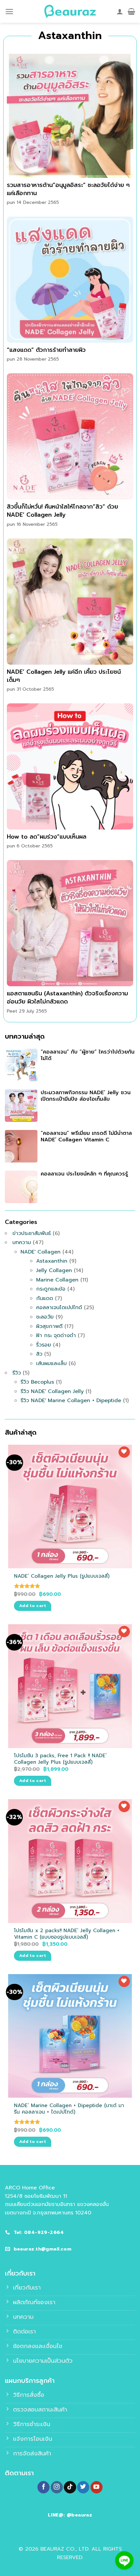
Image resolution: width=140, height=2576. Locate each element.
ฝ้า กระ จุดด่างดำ (56, 1335)
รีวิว (17, 1373)
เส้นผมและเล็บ (51, 1363)
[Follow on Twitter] (83, 2487)
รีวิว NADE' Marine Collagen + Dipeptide (71, 1401)
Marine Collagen (57, 1280)
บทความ (22, 1242)
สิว (39, 1354)
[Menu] (9, 12)
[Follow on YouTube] (97, 2487)
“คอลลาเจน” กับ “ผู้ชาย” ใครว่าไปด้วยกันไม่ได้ (88, 1055)
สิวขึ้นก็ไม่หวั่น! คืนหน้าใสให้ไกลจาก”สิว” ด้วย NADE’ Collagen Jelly (63, 511)
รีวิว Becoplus (37, 1382)
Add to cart (33, 1606)
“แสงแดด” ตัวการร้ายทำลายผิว (46, 350)
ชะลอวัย (45, 1317)
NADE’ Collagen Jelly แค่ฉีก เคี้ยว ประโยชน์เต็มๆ (64, 676)
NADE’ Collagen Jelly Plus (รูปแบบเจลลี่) (62, 1576)
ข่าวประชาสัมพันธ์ (32, 1233)
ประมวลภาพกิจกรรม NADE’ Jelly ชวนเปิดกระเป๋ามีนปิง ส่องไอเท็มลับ (86, 1096)
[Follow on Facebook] (43, 2487)
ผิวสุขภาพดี (49, 1326)
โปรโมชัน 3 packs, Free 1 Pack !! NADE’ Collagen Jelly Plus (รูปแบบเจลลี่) (60, 1759)
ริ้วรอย (44, 1345)
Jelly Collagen (54, 1270)
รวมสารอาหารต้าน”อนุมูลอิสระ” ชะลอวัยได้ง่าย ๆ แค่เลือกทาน (68, 189)
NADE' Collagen (41, 1252)
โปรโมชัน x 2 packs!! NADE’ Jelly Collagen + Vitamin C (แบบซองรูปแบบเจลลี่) (67, 1934)
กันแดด (45, 1298)
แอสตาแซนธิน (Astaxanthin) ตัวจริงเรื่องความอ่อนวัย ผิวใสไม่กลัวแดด (67, 997)
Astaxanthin (52, 1261)
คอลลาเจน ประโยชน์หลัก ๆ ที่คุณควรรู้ (84, 1174)
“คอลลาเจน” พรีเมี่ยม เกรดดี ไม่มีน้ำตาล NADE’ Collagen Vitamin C (86, 1137)
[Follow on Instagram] (57, 2487)
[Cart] (131, 11)
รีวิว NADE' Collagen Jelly (52, 1391)
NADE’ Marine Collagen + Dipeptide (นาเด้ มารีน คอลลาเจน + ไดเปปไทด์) (69, 2109)
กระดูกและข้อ (51, 1289)
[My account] (120, 11)
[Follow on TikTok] (70, 2487)
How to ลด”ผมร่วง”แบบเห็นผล (47, 837)
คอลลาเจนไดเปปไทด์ (59, 1308)
